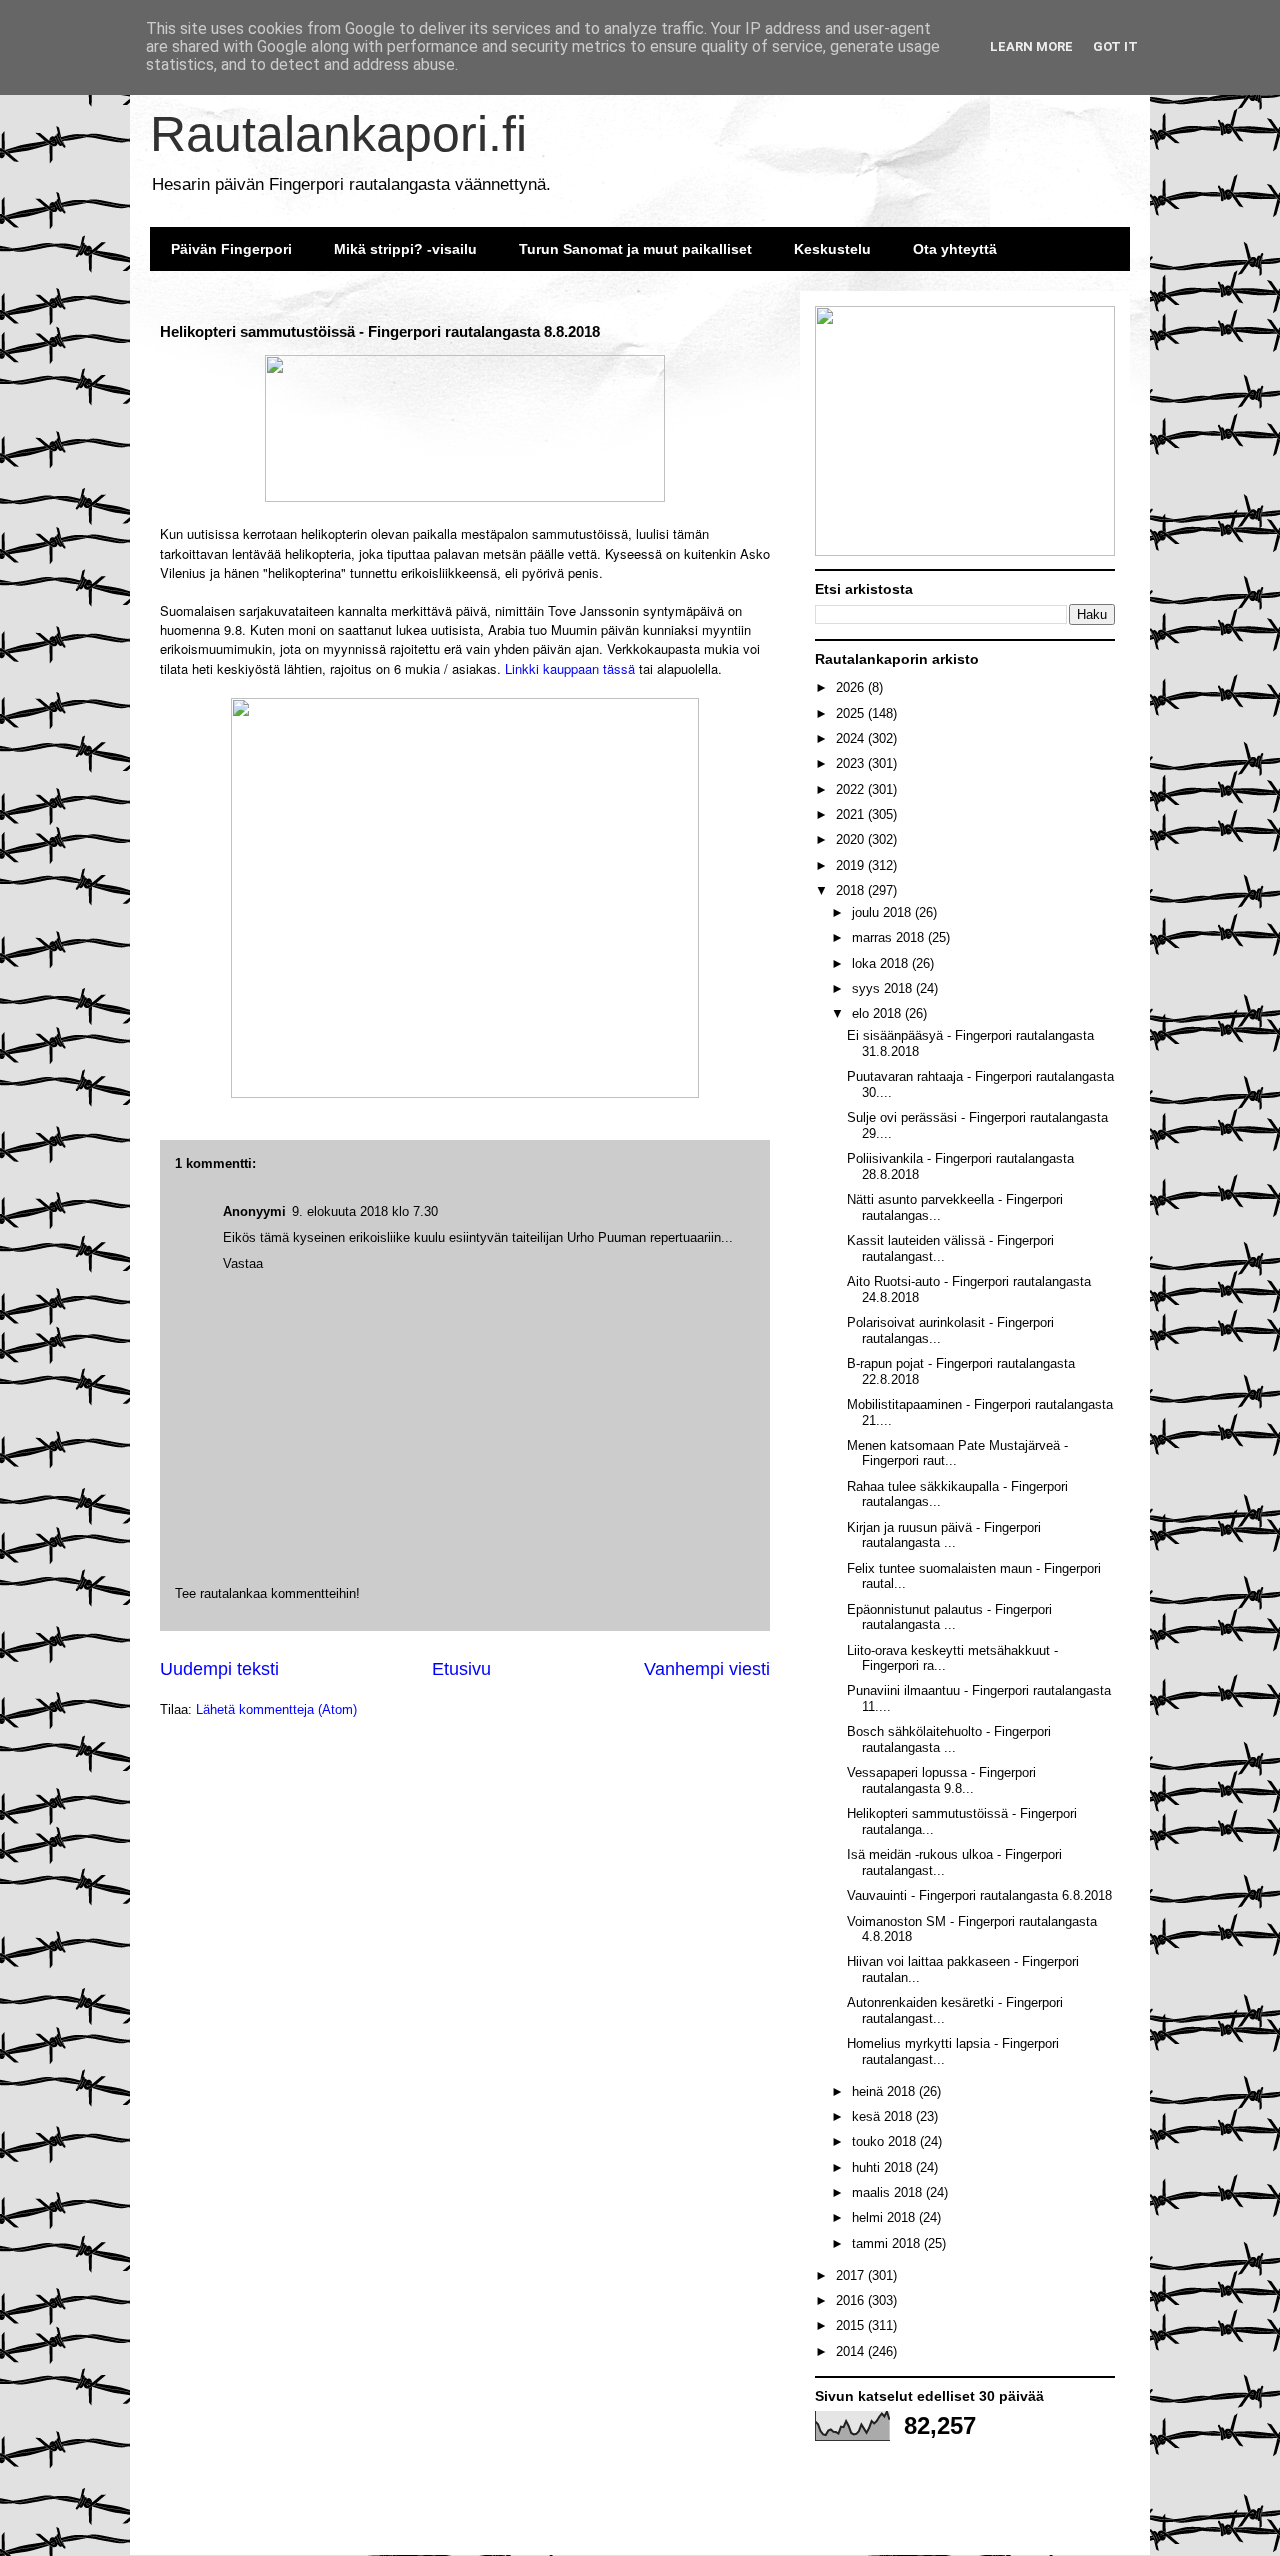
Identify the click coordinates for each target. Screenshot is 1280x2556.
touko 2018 (886, 2141)
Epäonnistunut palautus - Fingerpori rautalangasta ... (949, 1617)
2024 (852, 738)
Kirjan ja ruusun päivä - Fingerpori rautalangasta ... (944, 1535)
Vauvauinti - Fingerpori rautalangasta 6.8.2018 (979, 1895)
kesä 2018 (884, 2116)
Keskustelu (832, 249)
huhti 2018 (884, 2167)
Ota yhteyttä (955, 249)
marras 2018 (890, 937)
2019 (852, 865)
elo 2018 (878, 1013)
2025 (852, 713)
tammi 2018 (888, 2243)
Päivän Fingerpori (231, 249)
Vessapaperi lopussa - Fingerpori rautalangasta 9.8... (941, 1780)
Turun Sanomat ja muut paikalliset (635, 249)
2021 (852, 814)
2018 (852, 890)
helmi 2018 (885, 2217)
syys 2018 (884, 988)
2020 (852, 839)
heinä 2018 (885, 2091)
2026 (852, 687)
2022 (852, 789)
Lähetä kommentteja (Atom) (276, 1709)
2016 (852, 2300)
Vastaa (243, 1263)
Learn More (1031, 46)
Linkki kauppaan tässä (570, 668)
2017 (852, 2275)
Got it (1115, 46)
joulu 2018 (883, 912)
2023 (852, 763)
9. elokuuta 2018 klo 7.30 (365, 1211)
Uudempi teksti (219, 1669)
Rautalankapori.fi (338, 134)
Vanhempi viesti (707, 1669)
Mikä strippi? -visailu (405, 249)
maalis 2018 (889, 2192)
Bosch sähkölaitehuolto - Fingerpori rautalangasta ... (949, 1739)
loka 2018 (882, 963)
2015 (852, 2325)
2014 (852, 2351)
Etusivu (461, 1669)
